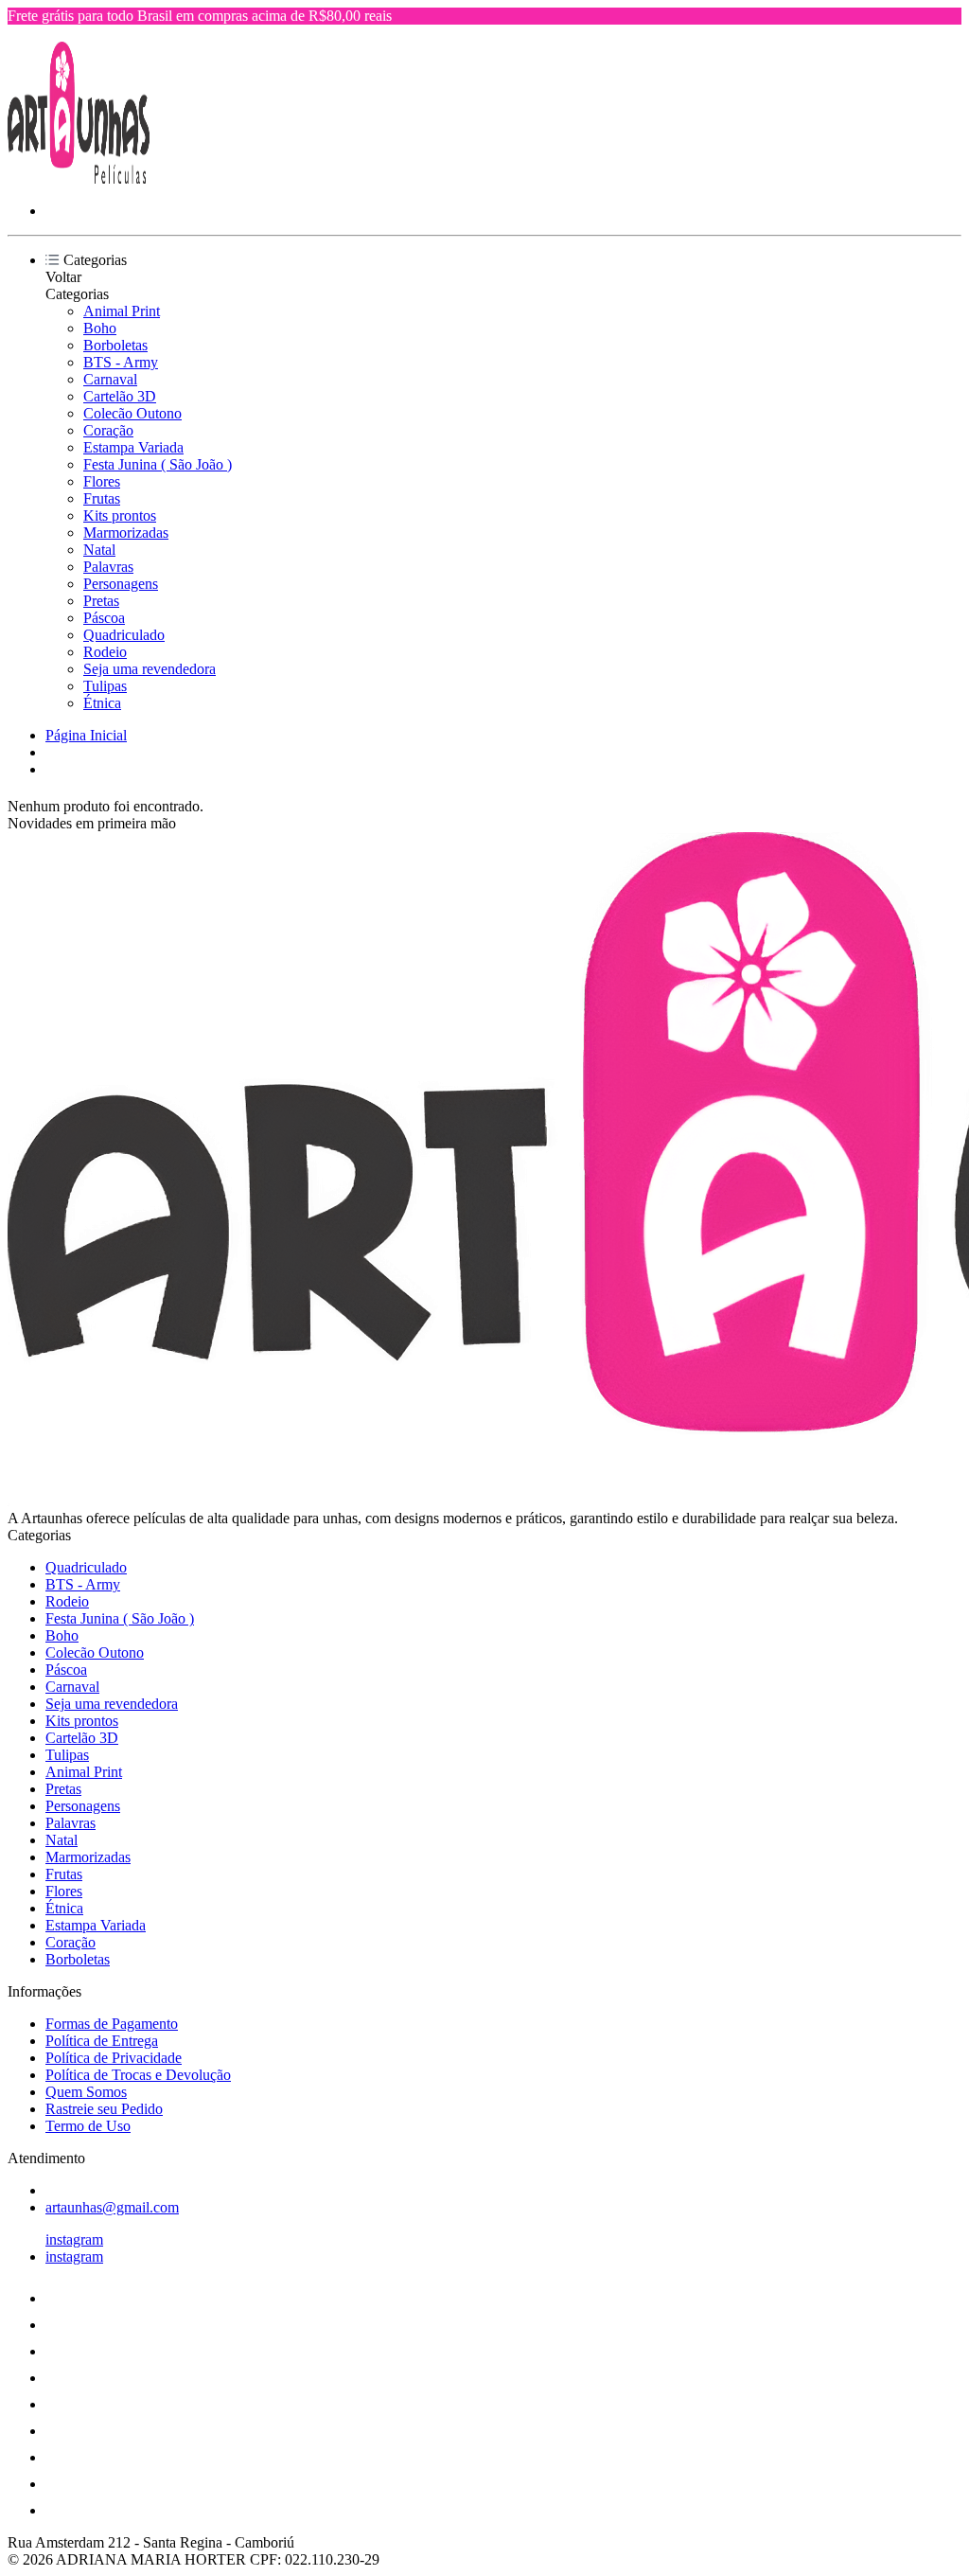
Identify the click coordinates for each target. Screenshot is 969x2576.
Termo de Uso (88, 2126)
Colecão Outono (132, 413)
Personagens (121, 584)
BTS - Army (121, 362)
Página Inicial (86, 735)
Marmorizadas (126, 533)
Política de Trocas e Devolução (138, 2075)
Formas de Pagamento (112, 2024)
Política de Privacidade (114, 2058)
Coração (108, 430)
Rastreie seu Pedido (104, 2109)
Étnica (102, 703)
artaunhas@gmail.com (112, 2207)
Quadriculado (124, 635)
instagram (74, 2239)
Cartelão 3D (120, 396)
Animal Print (122, 311)
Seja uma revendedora (150, 669)
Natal (99, 550)
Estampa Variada (133, 447)
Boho (100, 328)
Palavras (108, 567)
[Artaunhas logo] (79, 178)
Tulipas (105, 686)
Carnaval (110, 379)
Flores (102, 481)
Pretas (101, 601)
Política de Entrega (102, 2041)
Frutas (102, 498)
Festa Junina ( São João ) (158, 464)
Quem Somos (86, 2092)
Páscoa (104, 618)
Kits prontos (120, 515)
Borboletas (115, 345)
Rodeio (105, 652)
